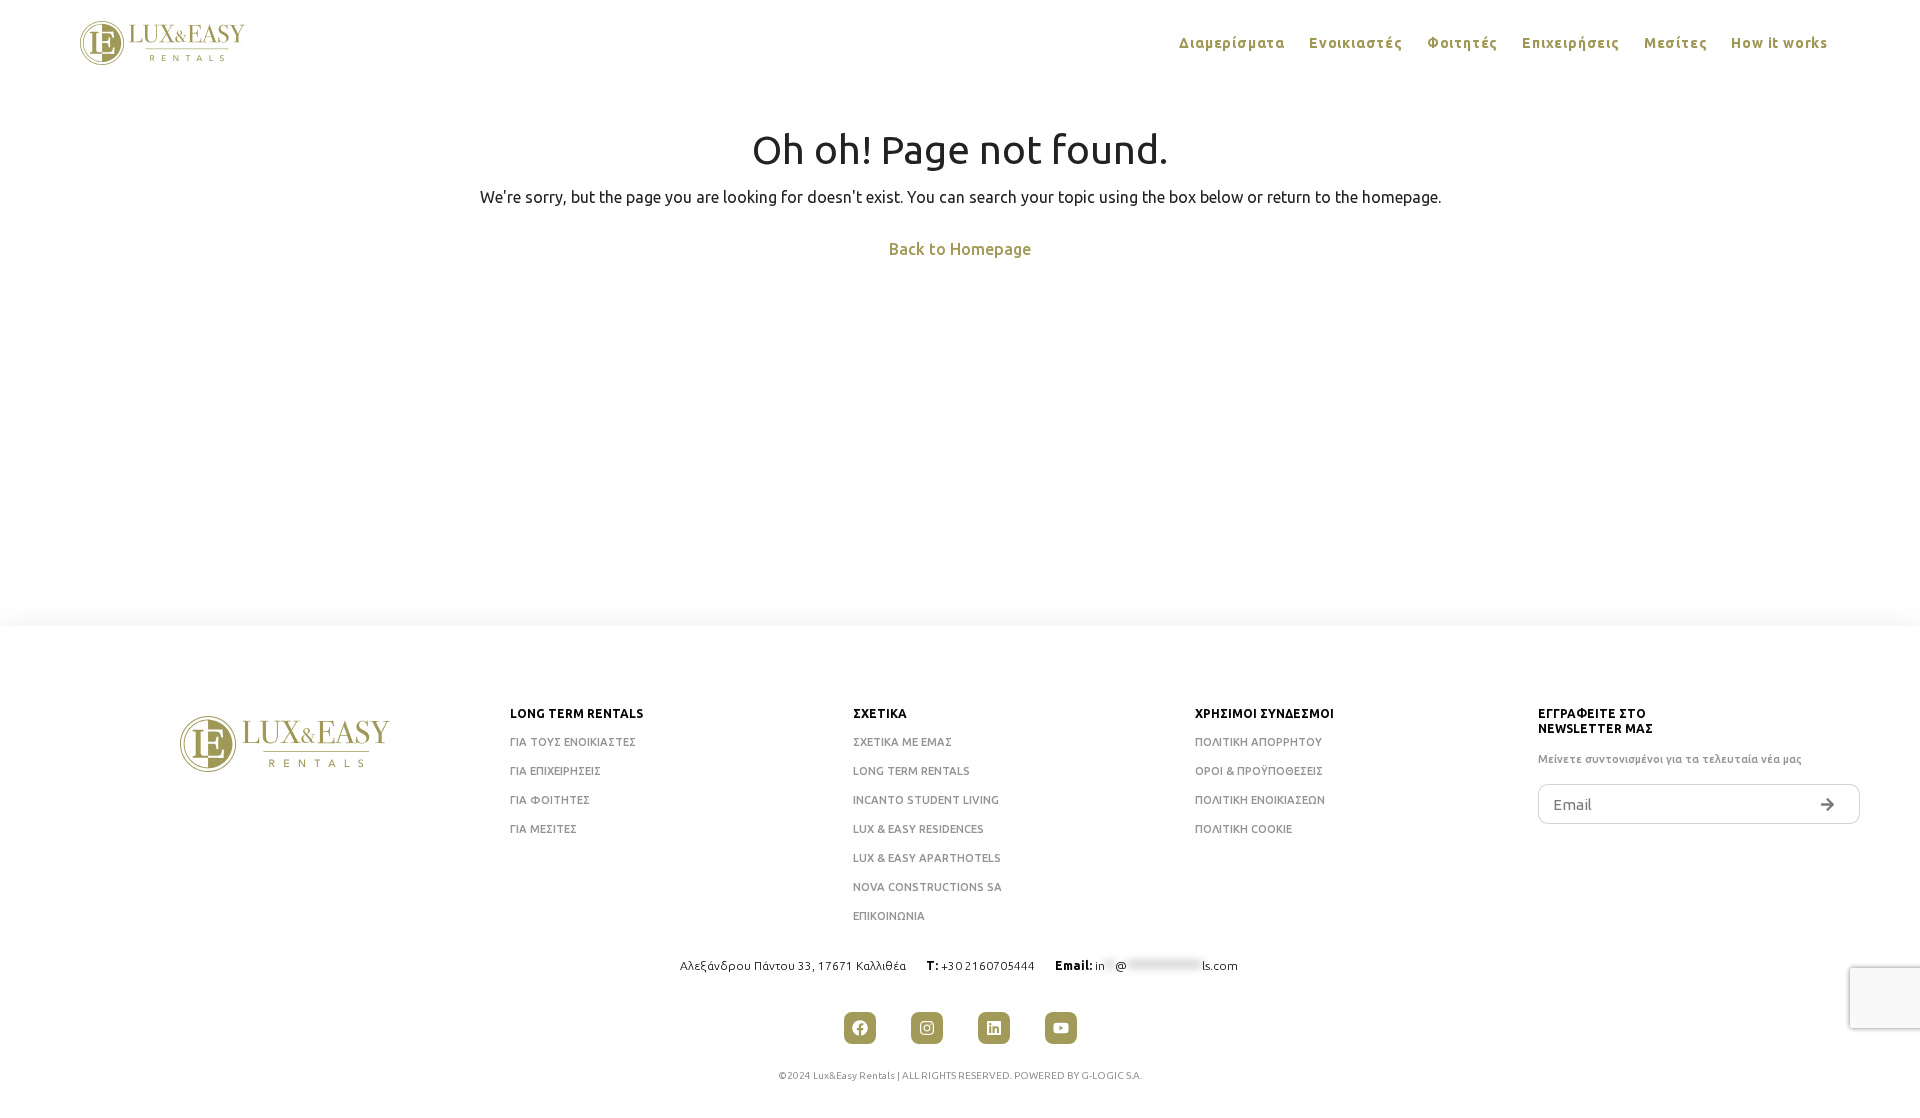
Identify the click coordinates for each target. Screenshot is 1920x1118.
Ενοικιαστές (1356, 43)
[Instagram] (927, 1028)
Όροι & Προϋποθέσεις (1259, 771)
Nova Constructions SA (927, 887)
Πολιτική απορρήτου (1258, 742)
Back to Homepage (960, 249)
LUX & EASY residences (918, 829)
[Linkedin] (994, 1028)
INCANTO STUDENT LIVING (926, 800)
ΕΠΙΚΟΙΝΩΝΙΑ (889, 916)
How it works (1779, 43)
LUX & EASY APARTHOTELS (927, 858)
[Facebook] (860, 1028)
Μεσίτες (1676, 43)
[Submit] (1828, 804)
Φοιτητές (1462, 43)
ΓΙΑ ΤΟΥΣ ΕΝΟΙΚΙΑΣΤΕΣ (573, 742)
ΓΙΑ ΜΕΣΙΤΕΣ (543, 829)
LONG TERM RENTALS (911, 771)
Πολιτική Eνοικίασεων (1260, 800)
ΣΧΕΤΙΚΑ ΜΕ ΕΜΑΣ (902, 742)
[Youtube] (1061, 1028)
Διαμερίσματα (1232, 43)
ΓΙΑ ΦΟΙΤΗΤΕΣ (550, 800)
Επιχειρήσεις (1571, 43)
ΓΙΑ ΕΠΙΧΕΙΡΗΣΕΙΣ (555, 771)
